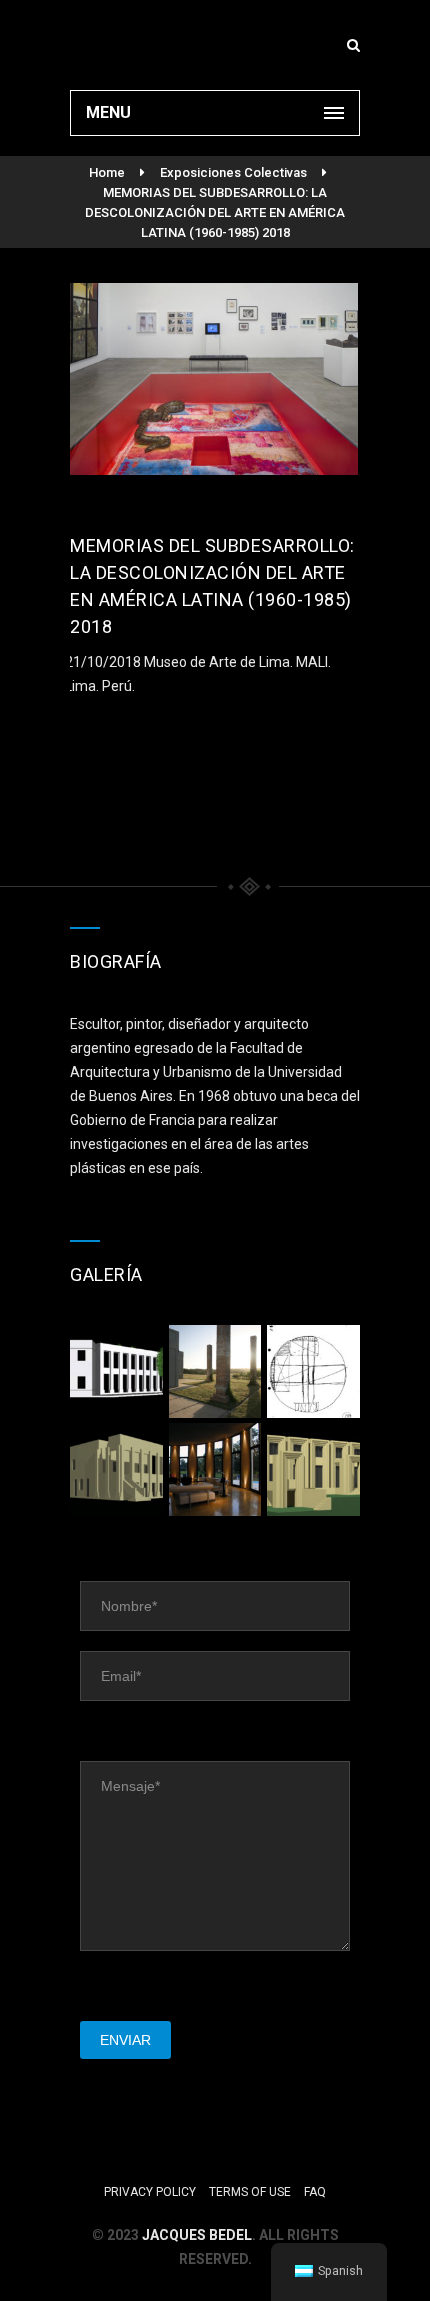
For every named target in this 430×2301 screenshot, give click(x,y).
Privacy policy (150, 2192)
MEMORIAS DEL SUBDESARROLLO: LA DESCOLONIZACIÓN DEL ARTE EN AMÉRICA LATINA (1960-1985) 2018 (215, 212)
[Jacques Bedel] (215, 45)
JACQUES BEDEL (197, 2235)
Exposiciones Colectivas (233, 172)
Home (107, 172)
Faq (315, 2192)
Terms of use (250, 2192)
